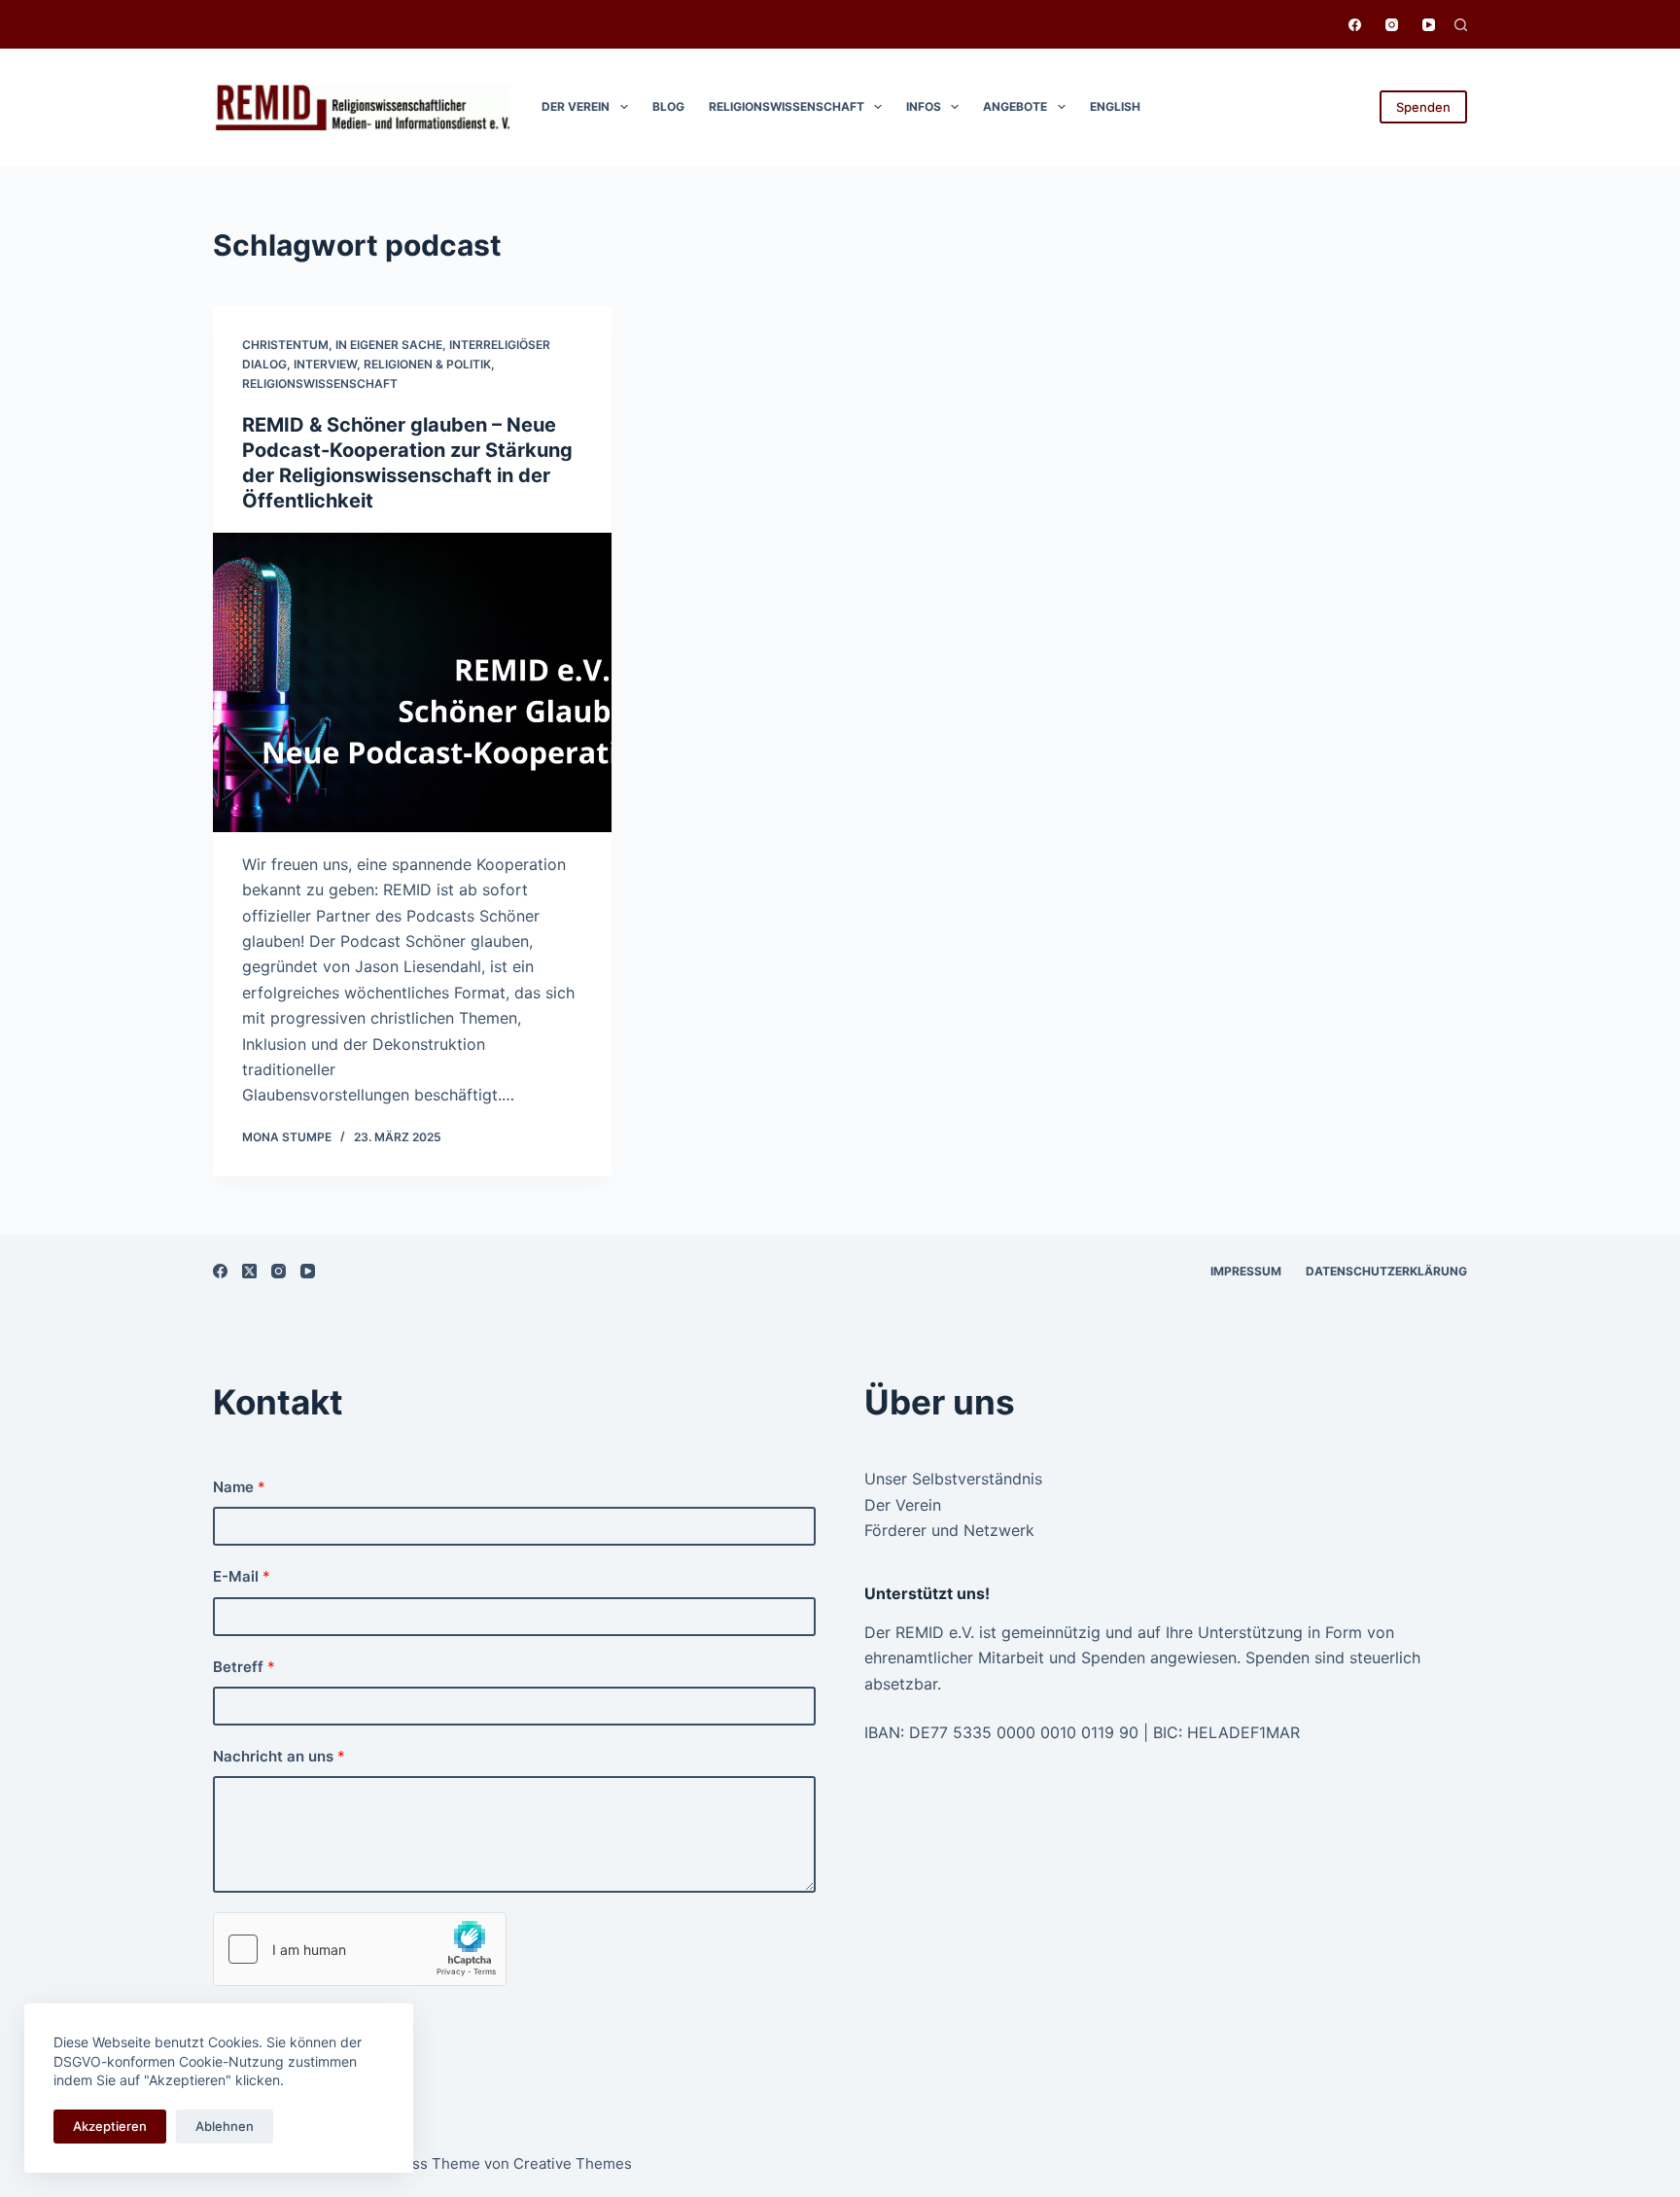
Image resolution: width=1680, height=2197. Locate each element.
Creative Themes (573, 2163)
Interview (325, 364)
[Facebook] (1355, 25)
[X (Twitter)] (249, 1271)
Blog (668, 106)
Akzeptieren (110, 2126)
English (1115, 106)
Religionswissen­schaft (787, 106)
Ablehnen (225, 2126)
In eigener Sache (389, 345)
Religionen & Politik (427, 364)
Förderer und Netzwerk (949, 1530)
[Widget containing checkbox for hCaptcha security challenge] (360, 1949)
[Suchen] (1461, 25)
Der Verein (576, 106)
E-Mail (242, 1576)
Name (239, 1487)
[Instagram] (1392, 25)
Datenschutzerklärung (1386, 1271)
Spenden (1423, 107)
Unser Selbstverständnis (953, 1479)
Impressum (1246, 1271)
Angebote (1015, 106)
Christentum (285, 345)
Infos (924, 106)
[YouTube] (1429, 25)
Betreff (244, 1667)
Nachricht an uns (279, 1756)
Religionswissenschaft (320, 384)
